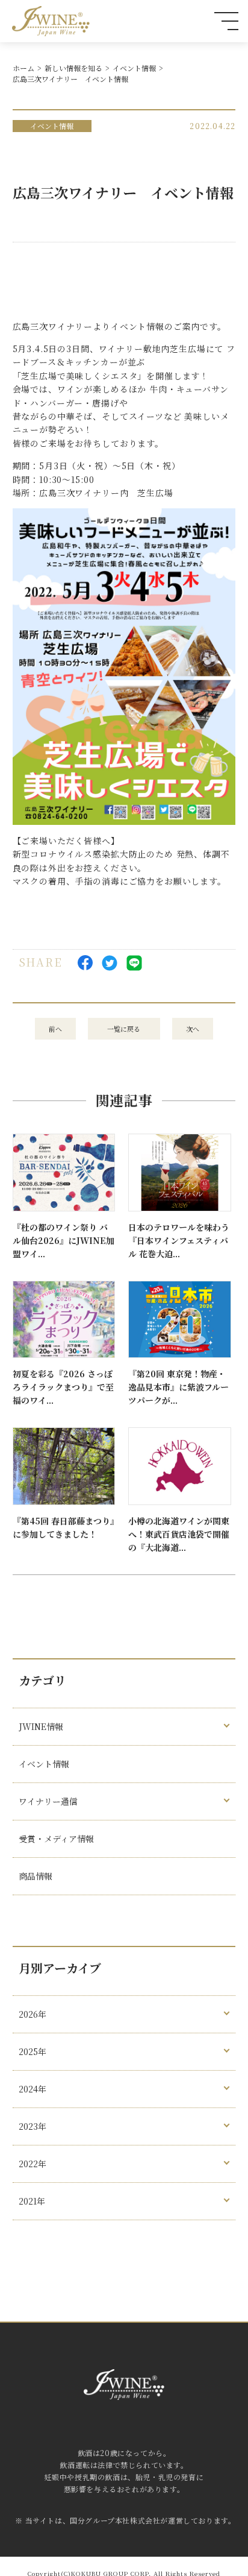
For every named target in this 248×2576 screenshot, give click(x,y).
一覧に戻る (124, 1029)
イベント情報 (134, 68)
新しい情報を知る (73, 68)
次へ (193, 1029)
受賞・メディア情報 (56, 1839)
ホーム (23, 68)
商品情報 (36, 1876)
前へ (55, 1029)
